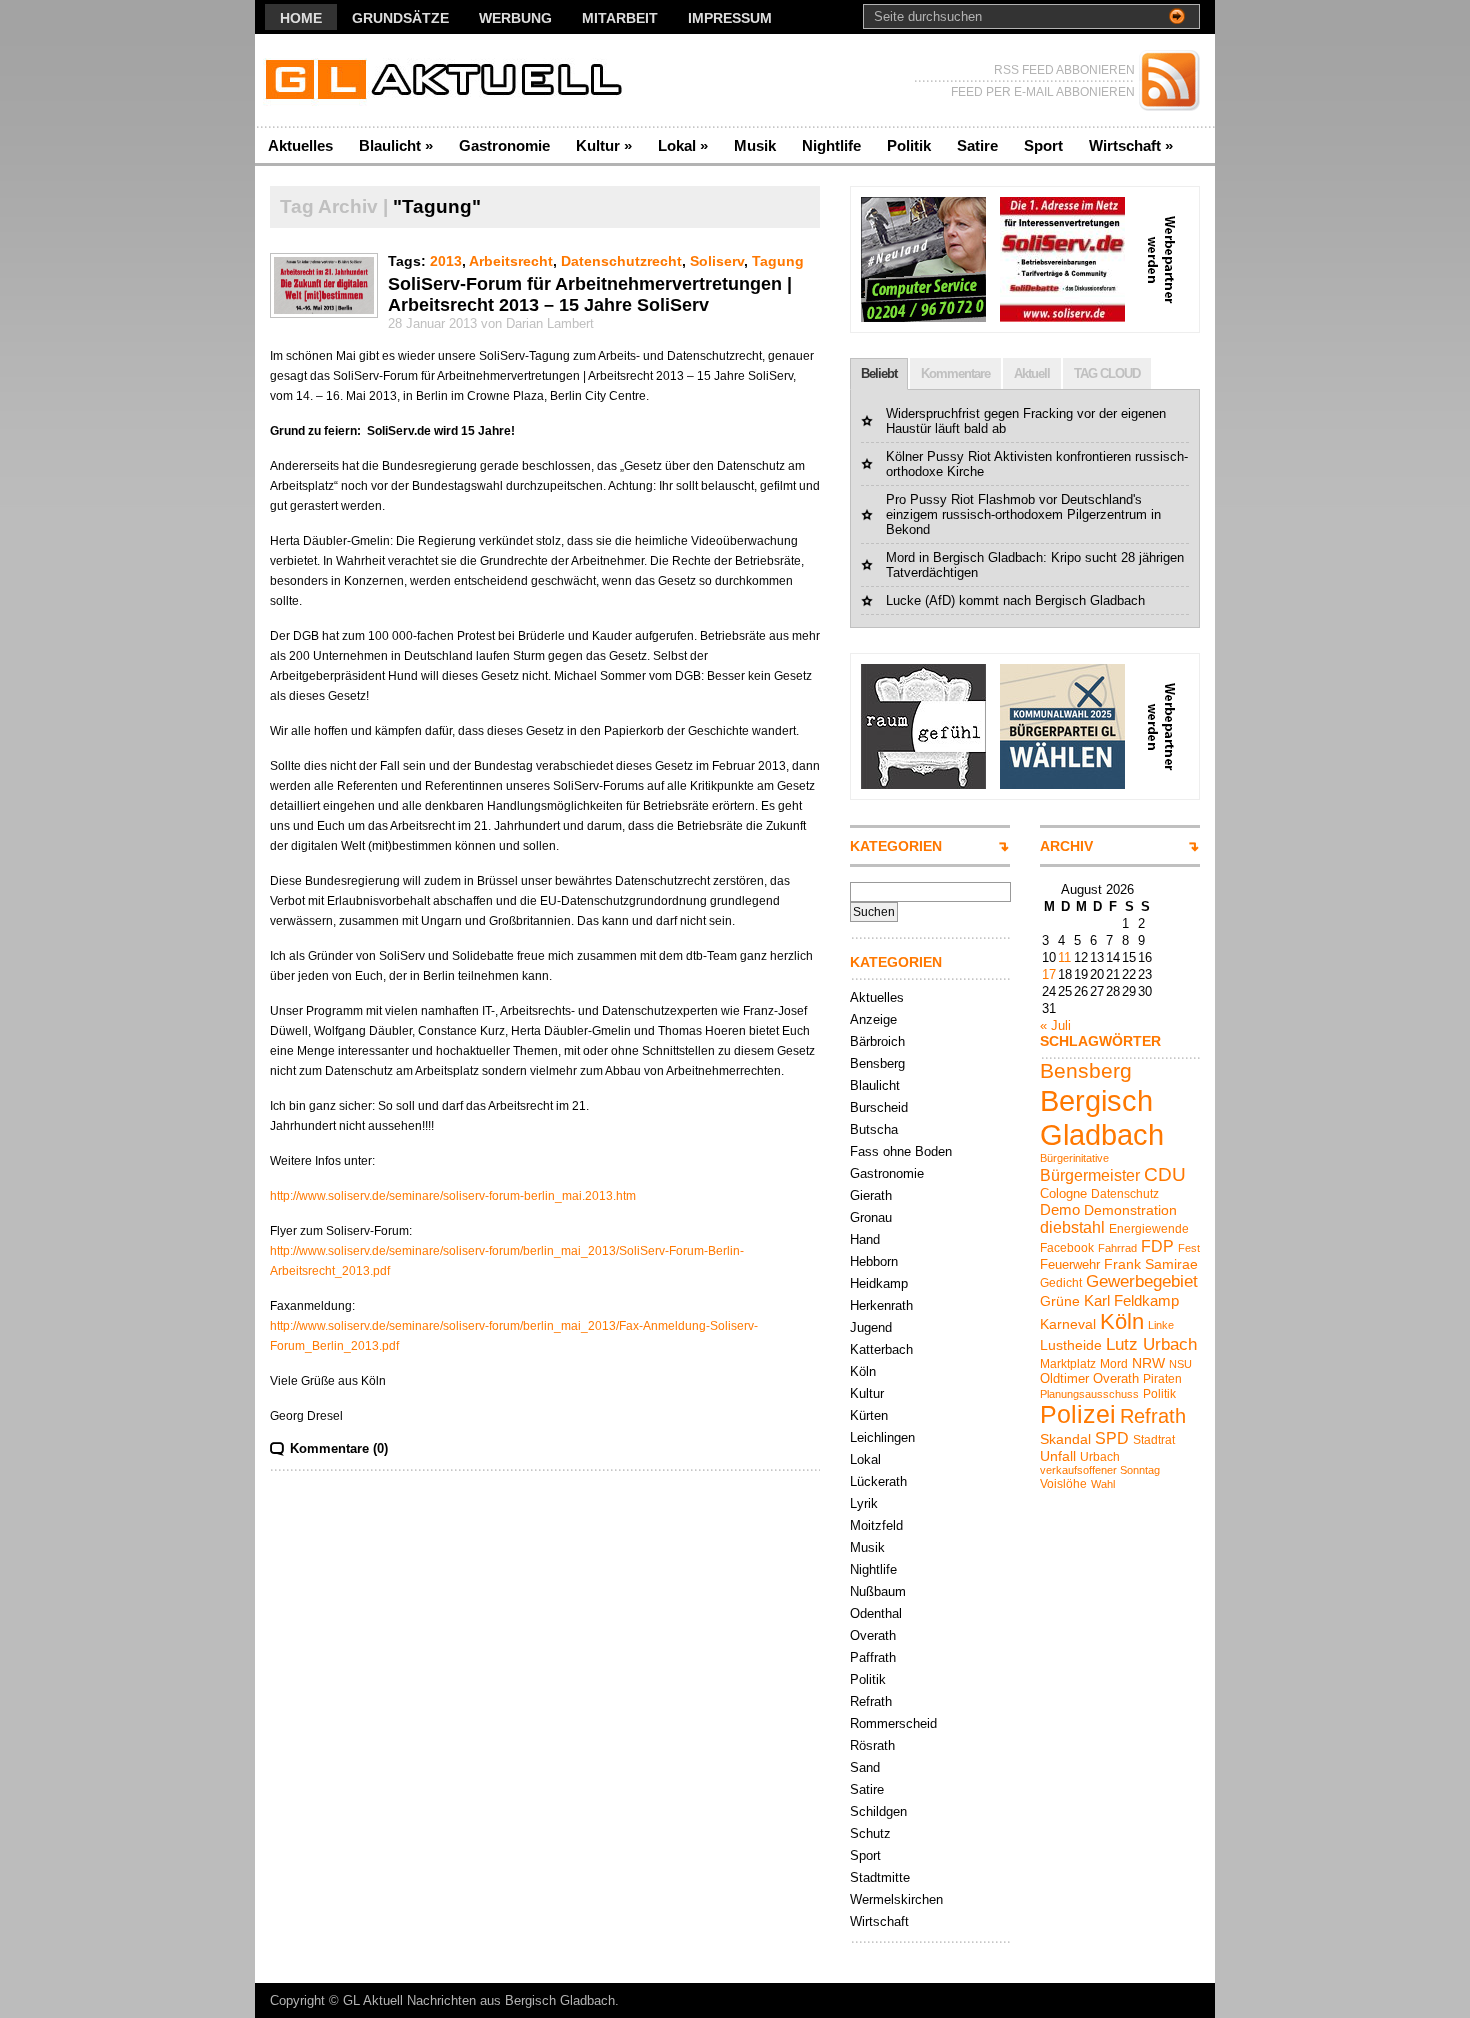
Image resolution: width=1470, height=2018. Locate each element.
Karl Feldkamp (1131, 1300)
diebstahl (1072, 1227)
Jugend (871, 1327)
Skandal (1065, 1439)
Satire (977, 145)
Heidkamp (879, 1283)
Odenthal (876, 1613)
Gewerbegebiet (1142, 1281)
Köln (863, 1371)
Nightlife (831, 145)
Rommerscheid (893, 1723)
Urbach (1100, 1457)
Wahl (1103, 1484)
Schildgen (878, 1811)
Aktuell (1032, 373)
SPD (1112, 1438)
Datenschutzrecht (621, 261)
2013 (446, 261)
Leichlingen (882, 1437)
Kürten (869, 1415)
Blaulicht (396, 145)
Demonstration (1130, 1210)
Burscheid (879, 1107)
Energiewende (1149, 1229)
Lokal (683, 145)
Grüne (1060, 1301)
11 (1064, 957)
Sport (1043, 145)
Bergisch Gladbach (1102, 1117)
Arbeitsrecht (511, 261)
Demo (1060, 1209)
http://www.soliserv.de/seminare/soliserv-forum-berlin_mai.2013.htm (453, 1196)
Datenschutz (1125, 1194)
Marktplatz (1068, 1364)
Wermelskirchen (896, 1899)
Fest (1189, 1248)
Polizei (1078, 1414)
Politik (909, 145)
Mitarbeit (620, 18)
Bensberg (877, 1063)
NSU (1180, 1364)
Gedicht (1061, 1283)
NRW (1148, 1363)
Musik (755, 145)
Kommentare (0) (339, 1448)
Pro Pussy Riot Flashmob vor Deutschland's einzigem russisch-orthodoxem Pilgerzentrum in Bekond (1023, 514)
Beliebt (879, 373)
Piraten (1162, 1379)
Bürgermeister (1090, 1175)
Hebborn (874, 1261)
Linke (1161, 1325)
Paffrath (873, 1657)
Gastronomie (504, 145)
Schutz (870, 1833)
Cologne (1063, 1193)
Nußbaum (878, 1591)
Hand (865, 1239)
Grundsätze (400, 18)
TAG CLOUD (1107, 373)
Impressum (730, 18)
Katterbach (881, 1349)
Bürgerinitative (1074, 1158)
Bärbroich (877, 1041)
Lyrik (864, 1503)
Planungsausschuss (1089, 1394)
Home (301, 18)
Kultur (604, 145)
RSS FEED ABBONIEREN (1064, 70)
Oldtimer (1064, 1378)
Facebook (1067, 1248)
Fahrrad (1117, 1248)
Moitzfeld (876, 1525)
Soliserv (717, 261)
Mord (1114, 1364)
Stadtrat (1154, 1440)
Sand (865, 1767)
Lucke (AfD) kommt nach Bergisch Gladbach (1015, 600)
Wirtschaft (1131, 145)
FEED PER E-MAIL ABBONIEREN (1043, 92)
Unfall (1058, 1456)
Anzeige (873, 1019)
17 (1049, 974)
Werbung (515, 18)
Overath (873, 1635)
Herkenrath (881, 1305)
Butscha (874, 1129)
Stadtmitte (880, 1877)
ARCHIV (1066, 846)
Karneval (1068, 1324)
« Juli (1055, 1025)
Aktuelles (300, 145)
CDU (1165, 1174)
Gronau (871, 1217)
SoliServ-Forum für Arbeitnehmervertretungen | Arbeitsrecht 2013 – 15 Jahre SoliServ (590, 294)
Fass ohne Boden (901, 1151)
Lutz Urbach (1151, 1344)
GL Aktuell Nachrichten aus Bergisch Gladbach (479, 2000)
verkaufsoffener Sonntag (1100, 1470)
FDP (1157, 1246)
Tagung (778, 261)
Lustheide (1071, 1345)
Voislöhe (1063, 1484)
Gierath (871, 1195)
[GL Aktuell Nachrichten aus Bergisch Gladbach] (449, 80)
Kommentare (955, 373)
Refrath (871, 1701)
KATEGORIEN (896, 846)
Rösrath (872, 1745)
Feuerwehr (1070, 1264)
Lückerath (878, 1481)
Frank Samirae (1151, 1264)
